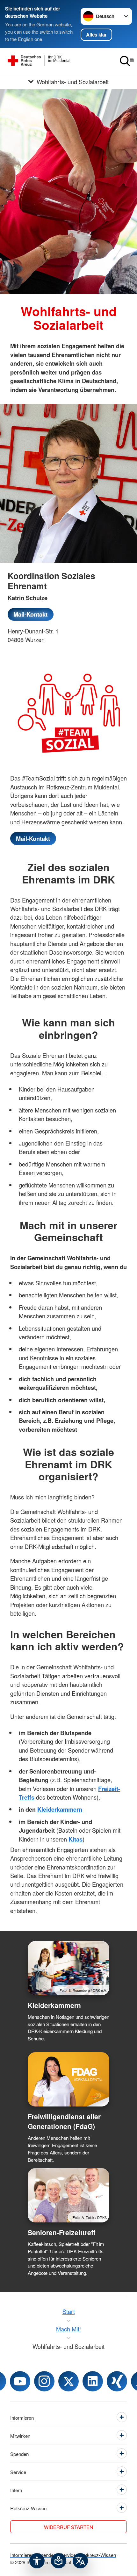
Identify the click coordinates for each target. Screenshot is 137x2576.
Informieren (22, 2555)
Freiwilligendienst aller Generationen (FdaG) (64, 2121)
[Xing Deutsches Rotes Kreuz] (117, 2381)
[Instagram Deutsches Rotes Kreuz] (44, 2381)
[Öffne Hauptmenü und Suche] (127, 61)
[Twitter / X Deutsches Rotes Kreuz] (68, 2381)
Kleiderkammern (54, 2005)
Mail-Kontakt (30, 614)
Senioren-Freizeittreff (61, 2232)
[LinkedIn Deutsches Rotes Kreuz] (93, 2381)
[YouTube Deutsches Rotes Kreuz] (20, 2381)
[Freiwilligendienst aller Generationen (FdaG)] (68, 2079)
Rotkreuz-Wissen (98, 2555)
